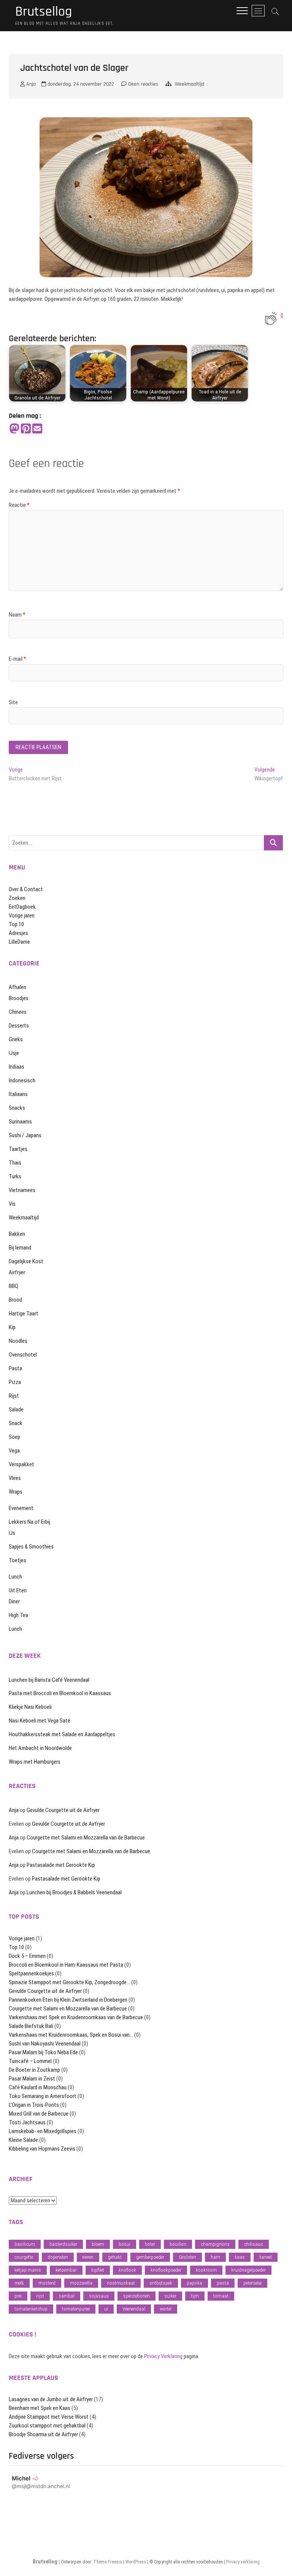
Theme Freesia (108, 2562)
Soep (14, 1437)
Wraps (16, 1492)
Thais (15, 1163)
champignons (215, 2244)
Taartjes (18, 1149)
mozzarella (81, 2283)
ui (106, 2309)
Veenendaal (134, 2309)
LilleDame (19, 942)
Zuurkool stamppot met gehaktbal (47, 2426)
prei (18, 2296)
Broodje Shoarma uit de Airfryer (43, 2434)
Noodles (18, 1341)
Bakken (17, 1234)
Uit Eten (18, 1590)
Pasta (15, 1368)
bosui (125, 2244)
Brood (15, 1300)
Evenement (21, 1508)
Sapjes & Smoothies (31, 1547)
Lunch (15, 1577)
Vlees (15, 1478)
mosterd (47, 2283)
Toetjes (17, 1560)
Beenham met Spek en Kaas (40, 2408)
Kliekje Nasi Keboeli (30, 1707)
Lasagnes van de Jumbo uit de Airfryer (51, 2399)
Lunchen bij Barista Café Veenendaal (49, 1680)
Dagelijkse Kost (26, 1261)
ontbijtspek (161, 2283)
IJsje (14, 1053)
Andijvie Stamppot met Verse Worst (49, 2417)
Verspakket (21, 1464)
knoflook (127, 2270)
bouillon (178, 2244)
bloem (98, 2244)
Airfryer (17, 1272)
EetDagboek (22, 907)
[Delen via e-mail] (37, 429)
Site (13, 702)
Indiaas (17, 1067)
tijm (195, 2296)
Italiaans (18, 1094)
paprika (194, 2283)
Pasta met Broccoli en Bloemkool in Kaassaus (60, 1693)
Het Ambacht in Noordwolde (40, 1748)
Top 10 (16, 924)
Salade (16, 1409)
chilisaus (254, 2244)
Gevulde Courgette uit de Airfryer (63, 1810)
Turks (15, 1176)
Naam (17, 615)
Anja (30, 84)
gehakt (115, 2257)
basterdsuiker (63, 2244)
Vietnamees (22, 1190)
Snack (16, 1423)
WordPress (136, 2562)
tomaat (221, 2296)
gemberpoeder (150, 2257)
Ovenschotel (23, 1355)
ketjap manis (28, 2270)
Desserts (19, 1026)
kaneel (266, 2257)
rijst (40, 2296)
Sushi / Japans (25, 1135)
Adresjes (18, 933)
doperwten (58, 2257)
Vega (14, 1451)
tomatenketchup (31, 2309)
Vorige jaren (22, 916)
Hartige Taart (24, 1314)
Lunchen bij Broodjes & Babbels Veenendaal (74, 1892)
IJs (12, 1533)
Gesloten (187, 2257)
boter (150, 2244)
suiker (170, 2296)
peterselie (252, 2283)
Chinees (18, 1012)
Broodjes (19, 998)
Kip (12, 1327)
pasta (223, 2283)
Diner (14, 1601)
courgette (24, 2257)
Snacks (17, 1108)
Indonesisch (22, 1080)
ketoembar (66, 2270)
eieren (88, 2257)
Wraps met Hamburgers (35, 1762)
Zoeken (17, 898)
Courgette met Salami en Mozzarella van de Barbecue (86, 1838)
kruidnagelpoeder (248, 2270)
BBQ (13, 1286)
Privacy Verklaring (163, 2356)
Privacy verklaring (243, 2562)
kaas (240, 2257)
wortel (166, 2309)
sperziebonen (136, 2296)
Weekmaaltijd (190, 84)
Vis (12, 1204)
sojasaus (99, 2296)
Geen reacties (142, 84)
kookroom (206, 2270)
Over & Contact (26, 889)
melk (19, 2283)
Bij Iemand (20, 1248)
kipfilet (98, 2270)
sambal (67, 2296)
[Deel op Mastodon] (14, 429)
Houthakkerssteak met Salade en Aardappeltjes (62, 1734)
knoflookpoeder (166, 2270)
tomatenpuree (76, 2309)
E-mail (17, 659)
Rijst (14, 1396)
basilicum (25, 2244)
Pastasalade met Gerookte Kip (61, 1865)
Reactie (19, 505)
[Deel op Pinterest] (26, 429)
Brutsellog (44, 12)
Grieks (16, 1039)
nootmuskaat (121, 2283)
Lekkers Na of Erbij (29, 1522)
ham (215, 2257)
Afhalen (17, 987)
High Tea (18, 1615)
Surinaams (20, 1122)
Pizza (15, 1382)
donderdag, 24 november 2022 (80, 84)
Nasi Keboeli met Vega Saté (40, 1721)
